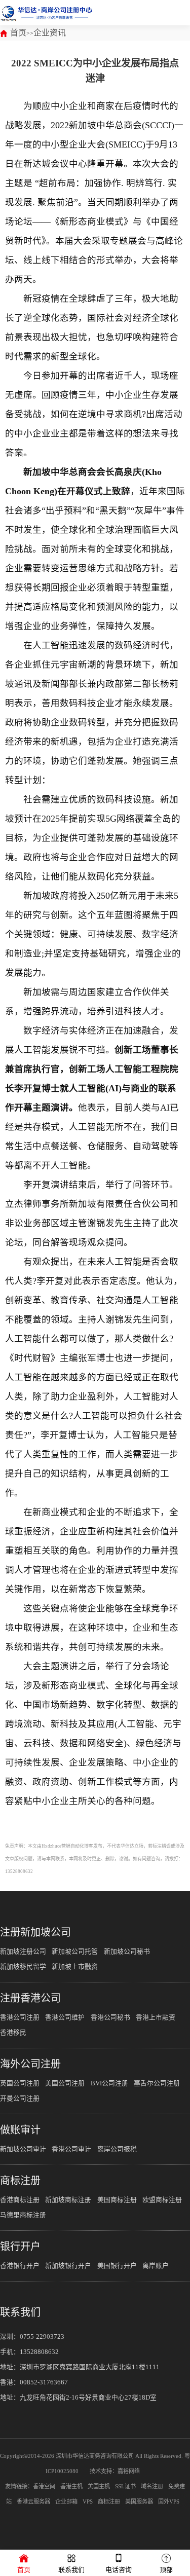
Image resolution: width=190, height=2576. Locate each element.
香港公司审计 (71, 2149)
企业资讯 (50, 33)
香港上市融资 (156, 2017)
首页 (18, 33)
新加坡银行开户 (68, 2266)
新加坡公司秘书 (127, 1952)
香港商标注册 (20, 2200)
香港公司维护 (65, 2017)
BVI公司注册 (109, 2083)
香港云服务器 (33, 2501)
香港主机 (71, 2486)
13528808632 (39, 2352)
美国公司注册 (65, 2083)
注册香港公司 (30, 1998)
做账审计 (20, 2130)
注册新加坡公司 (35, 1932)
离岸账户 (156, 2266)
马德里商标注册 (23, 2215)
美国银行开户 (117, 2266)
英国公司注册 (20, 2083)
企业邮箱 (66, 2501)
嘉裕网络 (129, 2471)
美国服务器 (139, 2501)
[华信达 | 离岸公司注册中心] (46, 13)
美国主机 (99, 2486)
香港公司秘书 (110, 2017)
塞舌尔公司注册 (157, 2083)
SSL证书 (125, 2486)
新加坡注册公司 (23, 1952)
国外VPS (169, 2501)
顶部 (166, 2570)
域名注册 (152, 2486)
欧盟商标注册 (162, 2200)
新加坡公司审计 (23, 2149)
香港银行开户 (20, 2266)
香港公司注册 (20, 2017)
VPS (88, 2501)
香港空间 (44, 2486)
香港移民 (13, 2033)
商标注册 (20, 2181)
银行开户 (20, 2247)
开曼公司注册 (20, 2099)
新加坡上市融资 (75, 1967)
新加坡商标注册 (68, 2200)
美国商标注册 (117, 2200)
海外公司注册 (30, 2064)
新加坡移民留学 (23, 1967)
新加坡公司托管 (75, 1952)
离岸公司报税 (117, 2149)
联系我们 (20, 2312)
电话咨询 (119, 2570)
